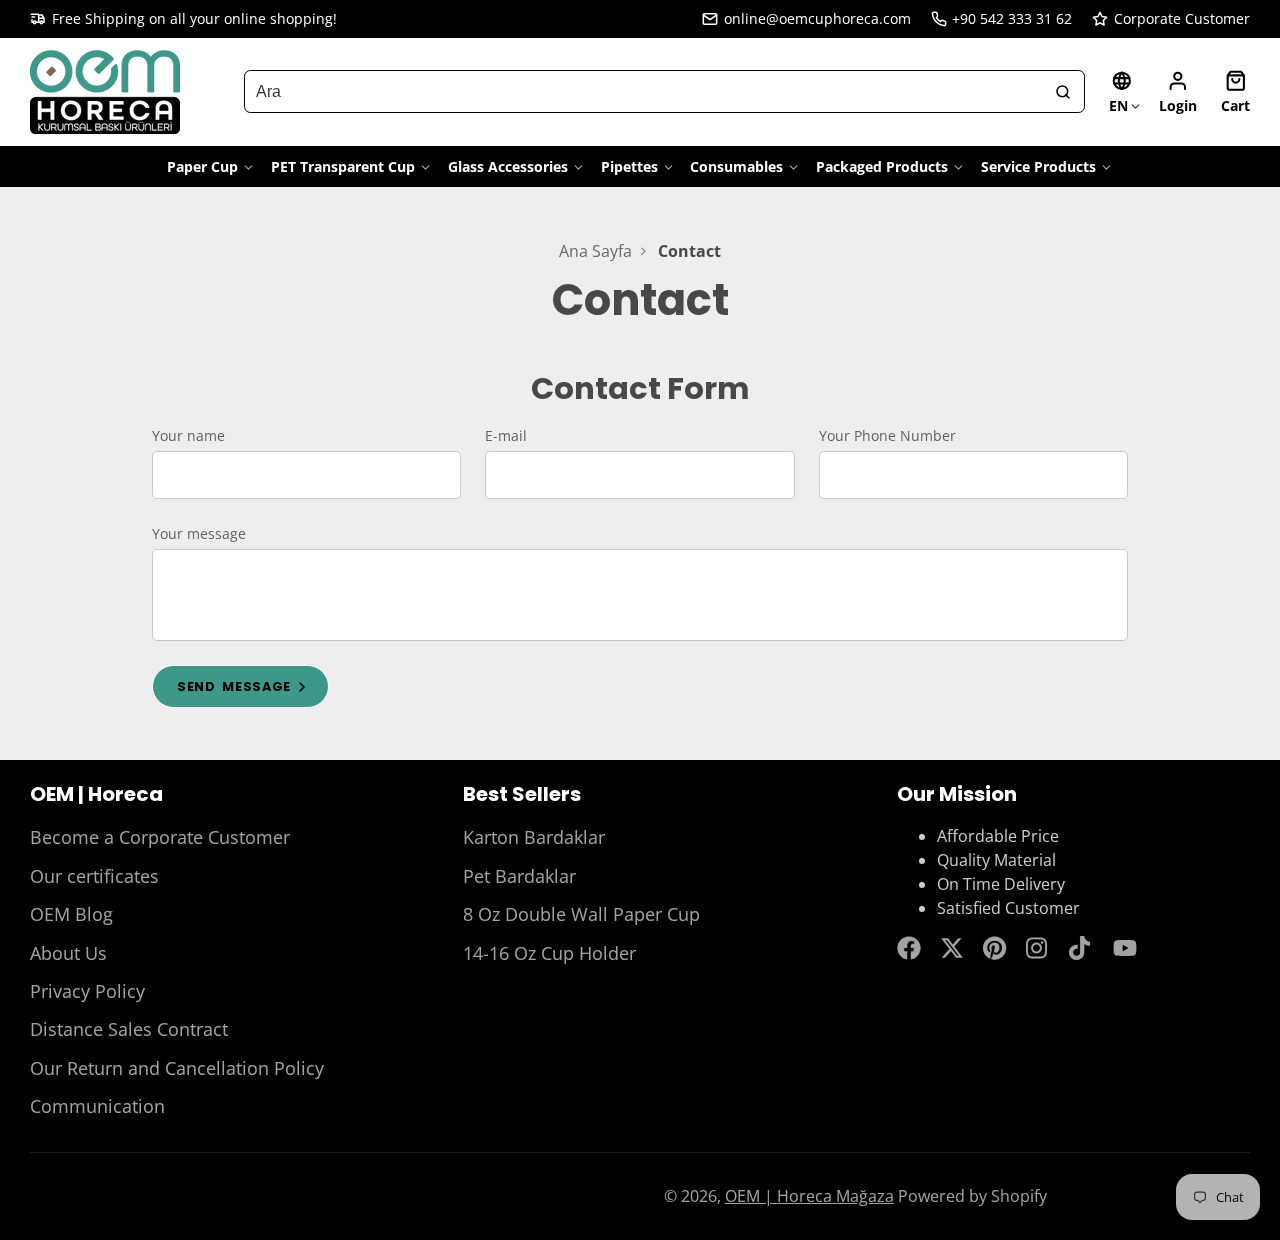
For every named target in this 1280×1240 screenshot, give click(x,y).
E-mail (506, 435)
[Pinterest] (995, 948)
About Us (68, 953)
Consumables (736, 166)
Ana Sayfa (595, 251)
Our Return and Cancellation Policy (177, 1068)
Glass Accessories (508, 166)
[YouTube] (1125, 948)
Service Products (1038, 166)
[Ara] (1063, 92)
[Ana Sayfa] (105, 92)
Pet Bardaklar (519, 876)
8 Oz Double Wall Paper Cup (581, 914)
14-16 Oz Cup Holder (549, 953)
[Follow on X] (952, 948)
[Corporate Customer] (1171, 19)
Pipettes (629, 166)
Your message (199, 533)
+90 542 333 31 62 (1012, 18)
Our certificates (94, 876)
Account (1178, 92)
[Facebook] (909, 948)
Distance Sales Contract (129, 1029)
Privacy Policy (87, 991)
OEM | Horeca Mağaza (809, 1196)
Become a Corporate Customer (160, 837)
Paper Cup (202, 166)
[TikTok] (1081, 948)
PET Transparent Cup (343, 166)
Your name (188, 435)
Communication (97, 1106)
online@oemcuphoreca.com (817, 18)
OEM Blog (71, 914)
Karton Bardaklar (534, 837)
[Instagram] (1038, 948)
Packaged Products (882, 166)
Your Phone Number (887, 435)
